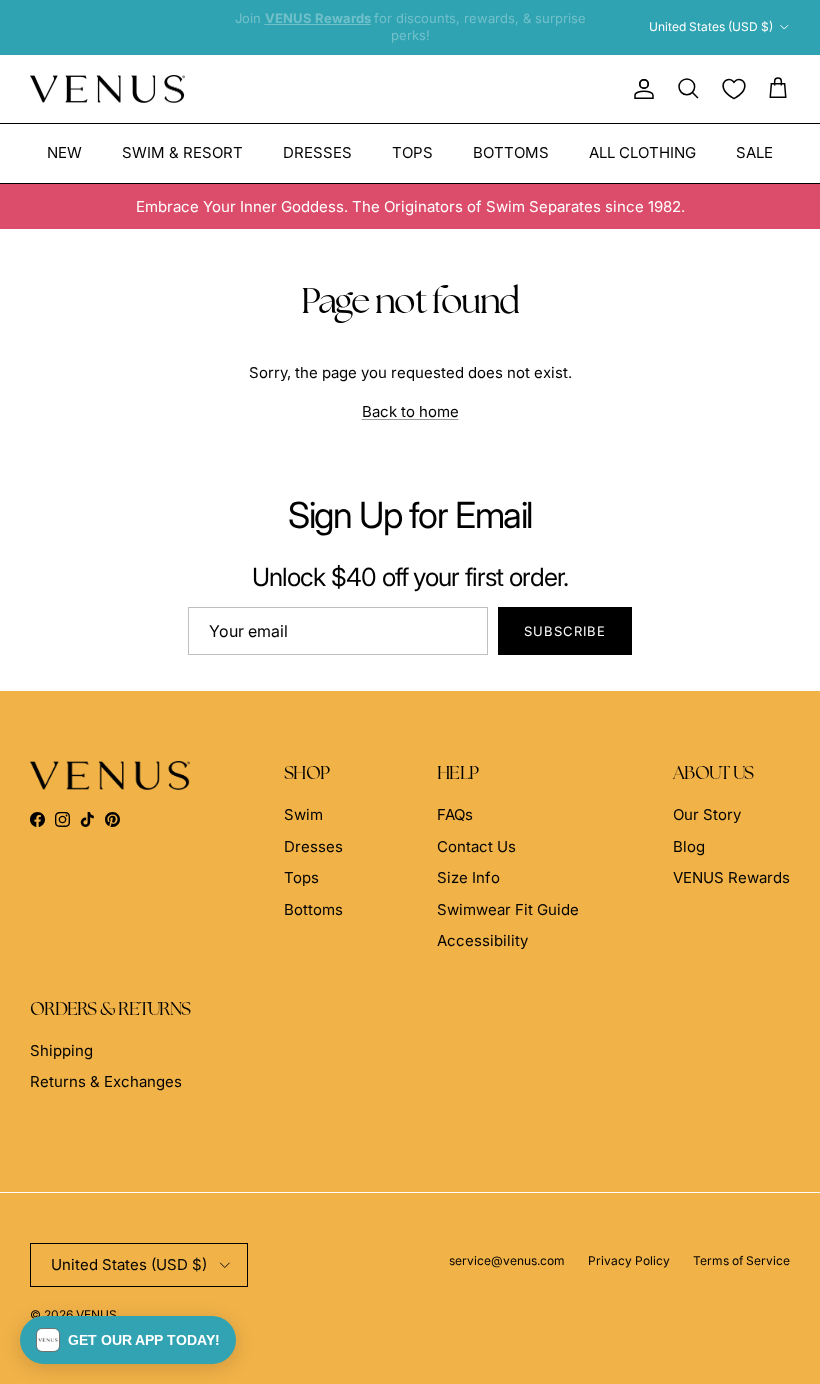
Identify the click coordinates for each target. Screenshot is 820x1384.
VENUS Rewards (731, 877)
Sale (754, 152)
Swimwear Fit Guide (508, 909)
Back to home (410, 411)
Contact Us (476, 846)
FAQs (455, 814)
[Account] (640, 89)
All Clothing (642, 152)
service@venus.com (507, 1260)
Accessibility (482, 940)
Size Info (468, 877)
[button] (128, 1340)
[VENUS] (107, 89)
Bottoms (511, 152)
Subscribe (565, 631)
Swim (303, 814)
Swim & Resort (182, 152)
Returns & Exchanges (106, 1081)
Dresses (317, 152)
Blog (689, 846)
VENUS (96, 1314)
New (64, 152)
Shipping (61, 1050)
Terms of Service (741, 1260)
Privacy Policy (629, 1260)
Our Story (707, 814)
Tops (412, 152)
